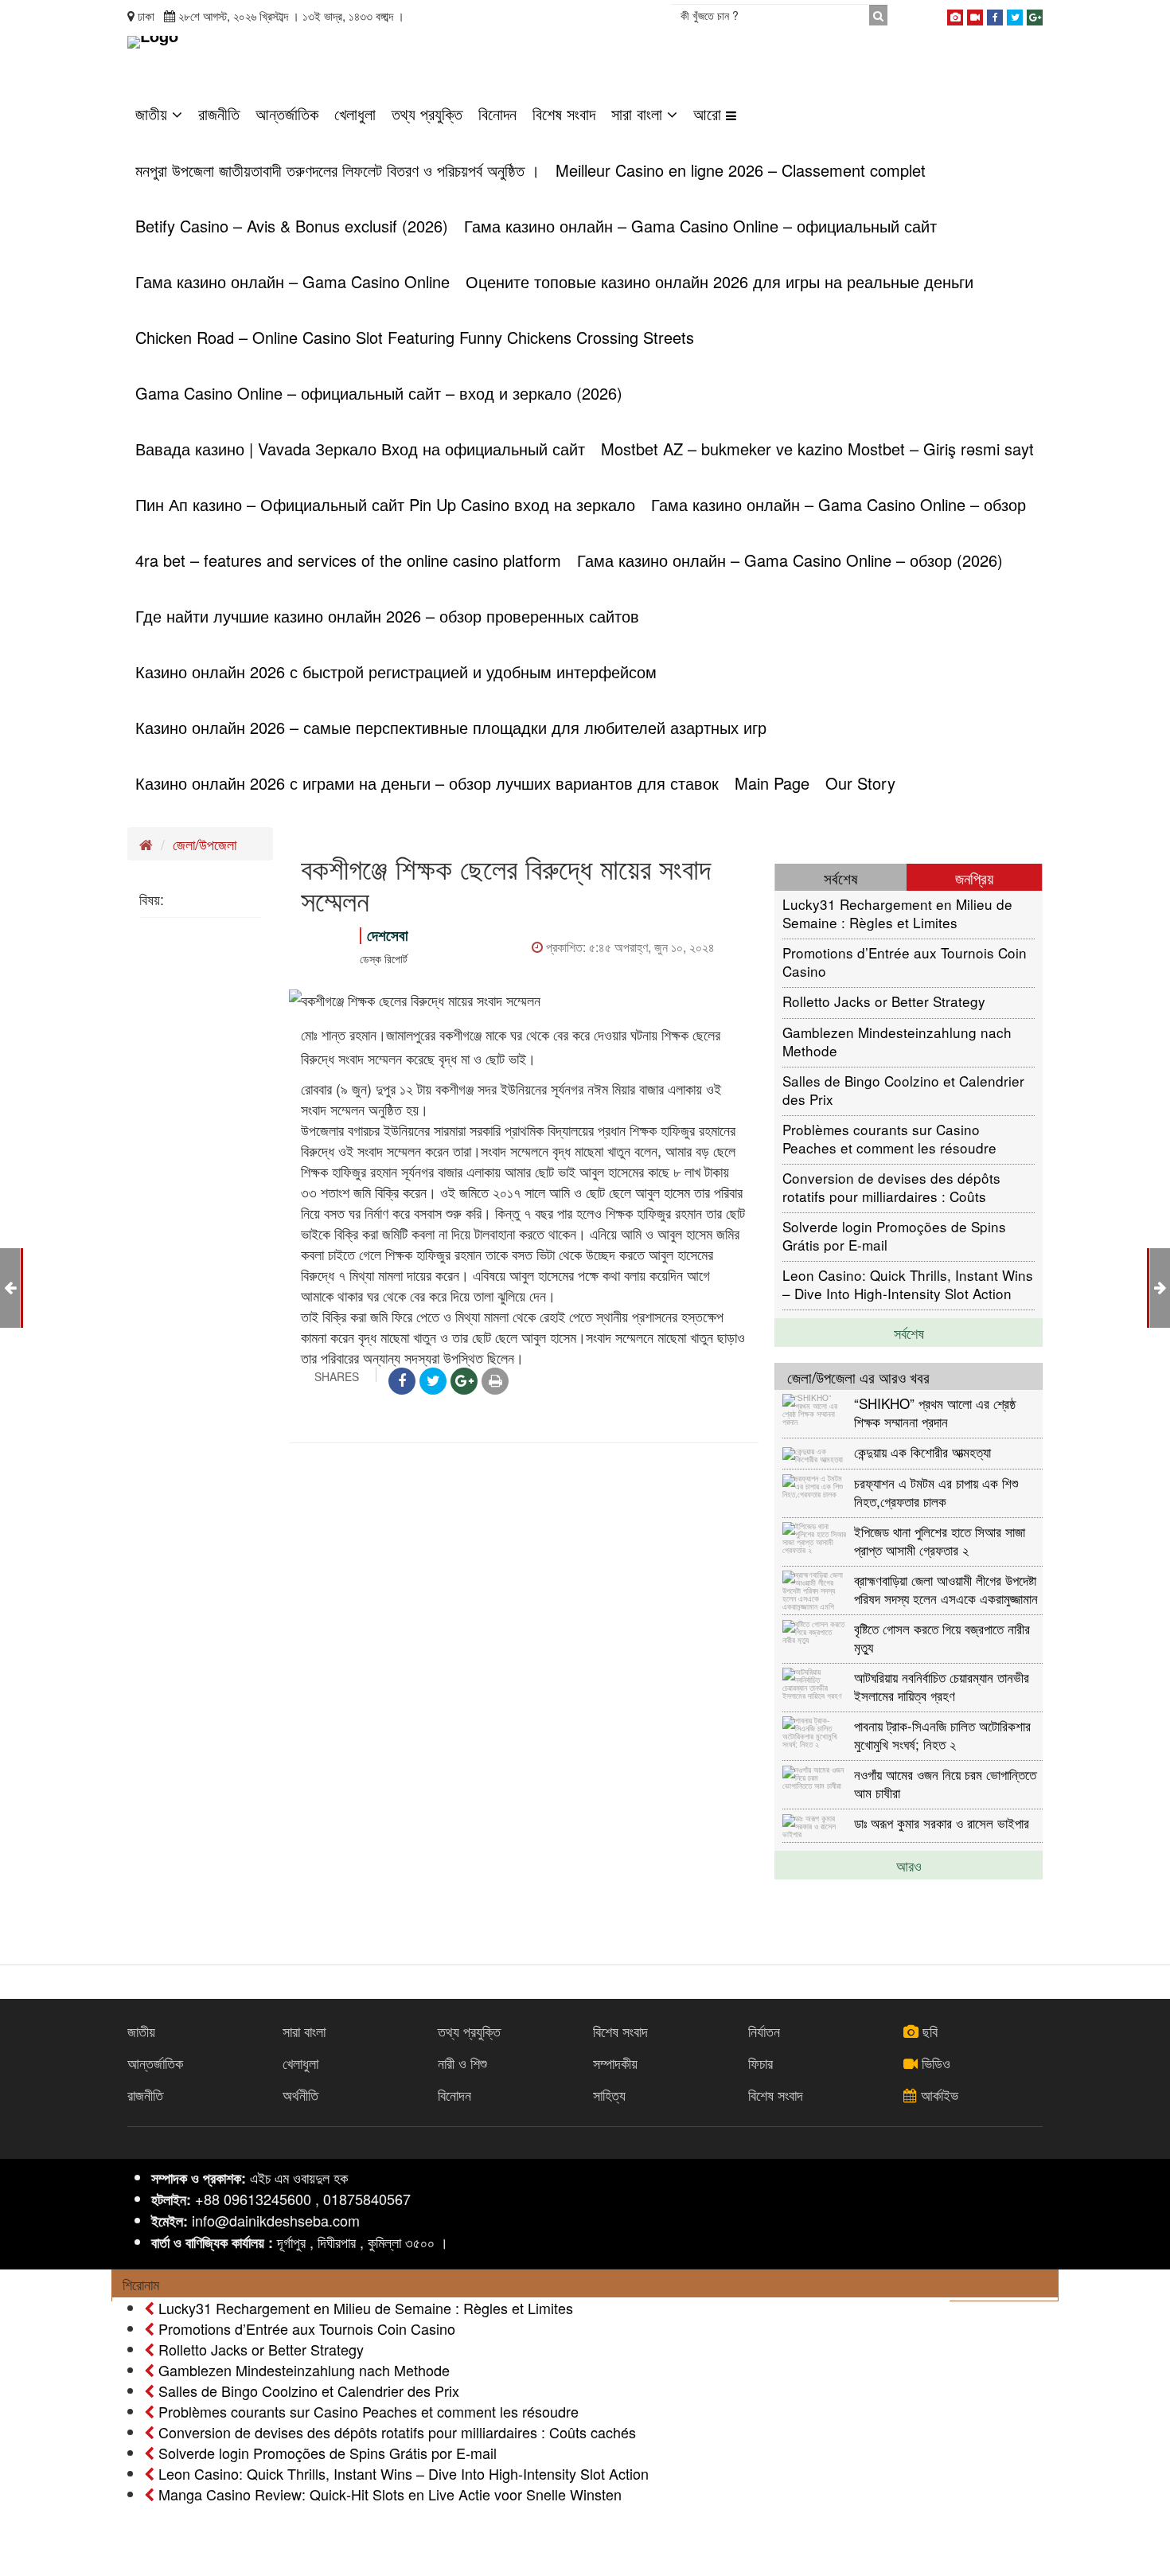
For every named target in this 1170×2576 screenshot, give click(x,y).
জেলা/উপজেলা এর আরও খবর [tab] (858, 1377)
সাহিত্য (609, 2094)
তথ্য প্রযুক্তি (427, 113)
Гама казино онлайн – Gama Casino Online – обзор (838, 504)
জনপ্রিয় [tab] (974, 878)
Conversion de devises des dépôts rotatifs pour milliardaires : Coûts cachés (891, 1187)
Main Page (772, 783)
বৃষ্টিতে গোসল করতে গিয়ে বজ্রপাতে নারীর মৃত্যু (942, 1637)
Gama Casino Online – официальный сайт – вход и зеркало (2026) (379, 393)
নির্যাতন (764, 2031)
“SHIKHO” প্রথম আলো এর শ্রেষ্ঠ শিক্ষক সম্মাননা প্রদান (935, 1412)
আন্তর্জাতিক (287, 113)
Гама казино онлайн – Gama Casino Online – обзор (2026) (790, 560)
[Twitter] (1015, 14)
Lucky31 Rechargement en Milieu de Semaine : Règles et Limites (897, 913)
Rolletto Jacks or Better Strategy (884, 1001)
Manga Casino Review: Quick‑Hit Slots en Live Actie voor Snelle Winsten (388, 2494)
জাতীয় (154, 113)
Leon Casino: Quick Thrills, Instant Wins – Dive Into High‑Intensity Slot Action (908, 1284)
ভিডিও (934, 2063)
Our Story (860, 783)
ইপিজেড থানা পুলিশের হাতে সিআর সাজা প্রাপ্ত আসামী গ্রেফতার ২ (940, 1540)
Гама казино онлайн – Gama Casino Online (292, 281)
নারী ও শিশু (462, 2063)
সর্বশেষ (909, 1333)
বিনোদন (497, 113)
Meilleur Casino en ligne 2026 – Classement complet (741, 170)
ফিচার (760, 2063)
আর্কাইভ (938, 2094)
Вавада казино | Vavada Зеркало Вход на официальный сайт (360, 449)
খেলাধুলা (355, 113)
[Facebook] (995, 14)
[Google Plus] (1035, 14)
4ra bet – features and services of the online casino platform (348, 560)
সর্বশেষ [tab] (840, 878)
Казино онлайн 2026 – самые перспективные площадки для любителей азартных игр (451, 727)
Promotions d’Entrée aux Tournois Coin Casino (905, 961)
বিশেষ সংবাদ (564, 113)
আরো (710, 113)
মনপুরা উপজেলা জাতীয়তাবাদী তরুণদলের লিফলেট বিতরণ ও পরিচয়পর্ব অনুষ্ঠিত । (337, 170)
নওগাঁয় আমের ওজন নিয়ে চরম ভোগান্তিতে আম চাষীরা (945, 1783)
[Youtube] (975, 14)
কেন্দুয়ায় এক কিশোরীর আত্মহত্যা (922, 1452)
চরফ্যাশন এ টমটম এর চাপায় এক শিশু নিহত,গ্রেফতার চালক (936, 1491)
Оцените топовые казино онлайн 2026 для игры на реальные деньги (720, 281)
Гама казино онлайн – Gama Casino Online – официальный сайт (700, 226)
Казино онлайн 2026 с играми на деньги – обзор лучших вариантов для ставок (427, 783)
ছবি (928, 2031)
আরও (909, 1865)
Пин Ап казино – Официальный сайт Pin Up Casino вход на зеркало (385, 504)
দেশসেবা (388, 935)
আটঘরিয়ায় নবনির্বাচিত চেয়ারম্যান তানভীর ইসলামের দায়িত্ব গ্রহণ (942, 1686)
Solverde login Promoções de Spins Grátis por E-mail (894, 1235)
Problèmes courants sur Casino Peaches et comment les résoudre (889, 1138)
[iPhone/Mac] (955, 14)
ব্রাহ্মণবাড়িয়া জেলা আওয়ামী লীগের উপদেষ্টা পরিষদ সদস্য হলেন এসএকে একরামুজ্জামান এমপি (946, 1589)
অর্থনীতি (300, 2094)
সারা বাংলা (639, 113)
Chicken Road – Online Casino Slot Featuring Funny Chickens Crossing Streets (415, 337)
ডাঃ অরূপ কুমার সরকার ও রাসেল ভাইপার (942, 1823)
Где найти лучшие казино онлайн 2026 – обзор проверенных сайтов (387, 616)
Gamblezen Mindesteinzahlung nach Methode (897, 1041)
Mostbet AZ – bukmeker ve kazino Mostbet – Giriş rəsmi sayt (817, 449)
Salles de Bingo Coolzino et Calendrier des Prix (903, 1089)
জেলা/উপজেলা (205, 844)
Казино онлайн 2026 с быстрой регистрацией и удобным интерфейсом (396, 671)
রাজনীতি (219, 113)
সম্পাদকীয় (615, 2063)
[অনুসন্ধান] (878, 15)
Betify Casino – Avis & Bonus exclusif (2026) (292, 226)
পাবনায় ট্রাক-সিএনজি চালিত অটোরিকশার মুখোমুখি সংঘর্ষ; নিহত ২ (942, 1734)
